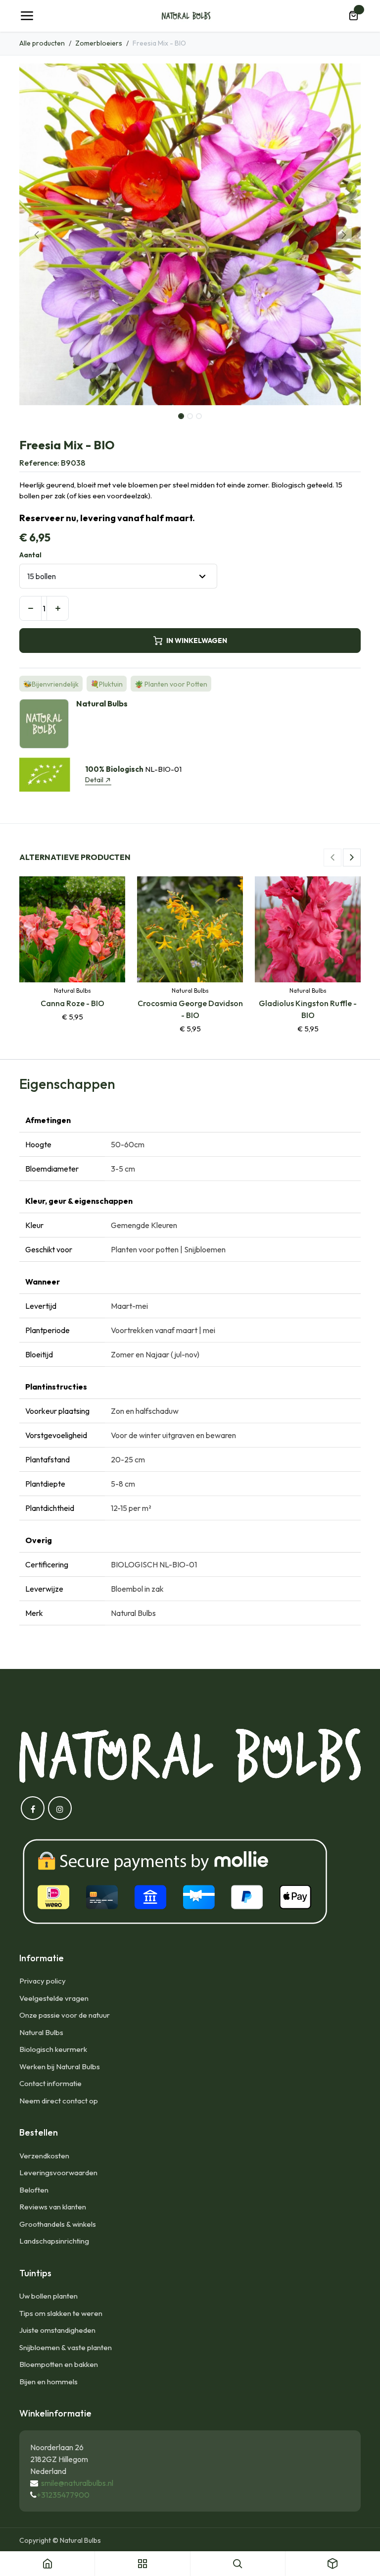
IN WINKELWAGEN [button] (197, 641)
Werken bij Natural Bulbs (60, 2066)
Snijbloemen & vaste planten (66, 2347)
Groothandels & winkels (58, 2224)
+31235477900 (63, 2495)
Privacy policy (43, 1981)
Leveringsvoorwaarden (58, 2173)
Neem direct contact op (59, 2101)
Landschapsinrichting (54, 2241)
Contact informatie (50, 2083)
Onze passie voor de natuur (65, 2015)
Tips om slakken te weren (61, 2313)
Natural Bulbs (41, 2032)
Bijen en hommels (48, 2382)
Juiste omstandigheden (57, 2330)
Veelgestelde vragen (54, 1998)
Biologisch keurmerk (53, 2049)
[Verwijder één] (30, 608)
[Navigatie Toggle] (27, 16)
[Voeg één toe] (58, 608)
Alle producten (42, 43)
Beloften (34, 2190)
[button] (36, 234)
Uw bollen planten (48, 2296)
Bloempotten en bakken (59, 2364)
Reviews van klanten (53, 2207)
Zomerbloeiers (99, 43)
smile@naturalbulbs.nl (77, 2483)
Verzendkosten (44, 2156)
